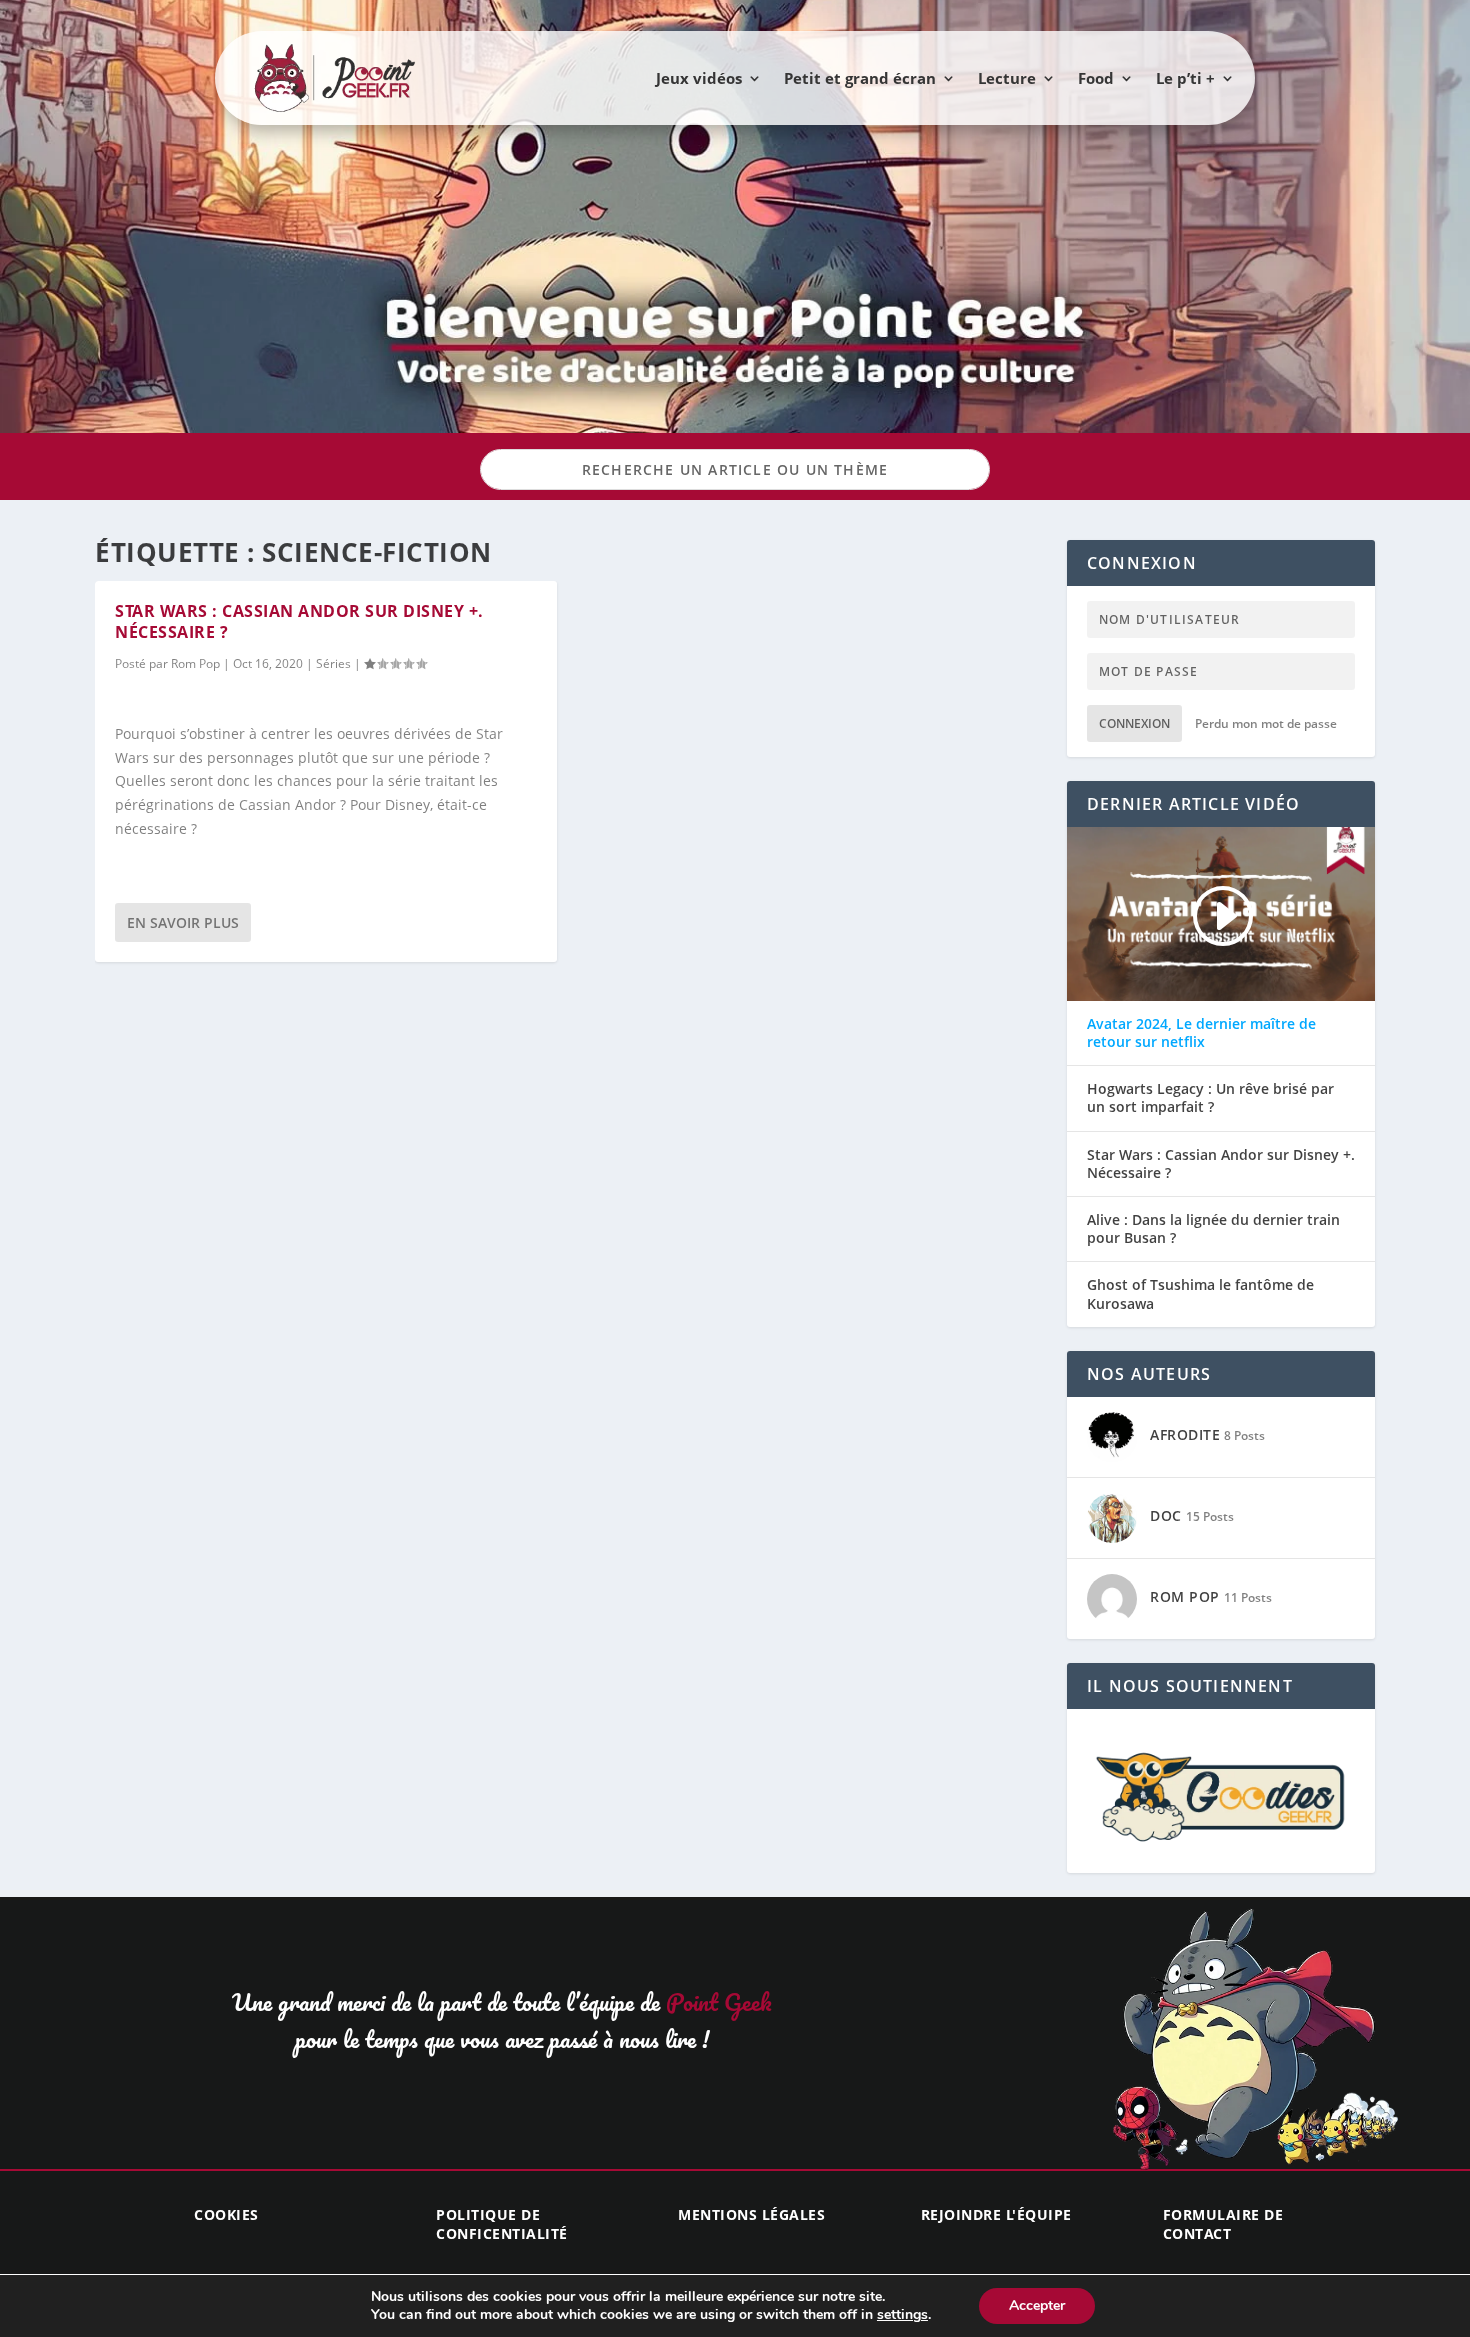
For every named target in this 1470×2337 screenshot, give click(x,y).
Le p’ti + (1185, 78)
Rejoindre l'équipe (996, 2214)
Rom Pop (195, 663)
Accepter (1037, 2305)
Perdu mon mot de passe (1266, 723)
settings (902, 2315)
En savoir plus (183, 922)
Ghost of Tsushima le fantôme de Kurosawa (1200, 1294)
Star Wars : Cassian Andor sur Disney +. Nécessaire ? (299, 621)
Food (1096, 78)
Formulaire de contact (1223, 2223)
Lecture (1007, 78)
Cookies (226, 2214)
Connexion (1134, 723)
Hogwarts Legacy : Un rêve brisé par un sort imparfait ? (1210, 1098)
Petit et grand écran (860, 78)
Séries (333, 663)
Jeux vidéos (699, 78)
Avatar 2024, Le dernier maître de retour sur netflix (1201, 1033)
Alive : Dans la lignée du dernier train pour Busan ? (1213, 1229)
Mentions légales (751, 2214)
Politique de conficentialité (502, 2223)
